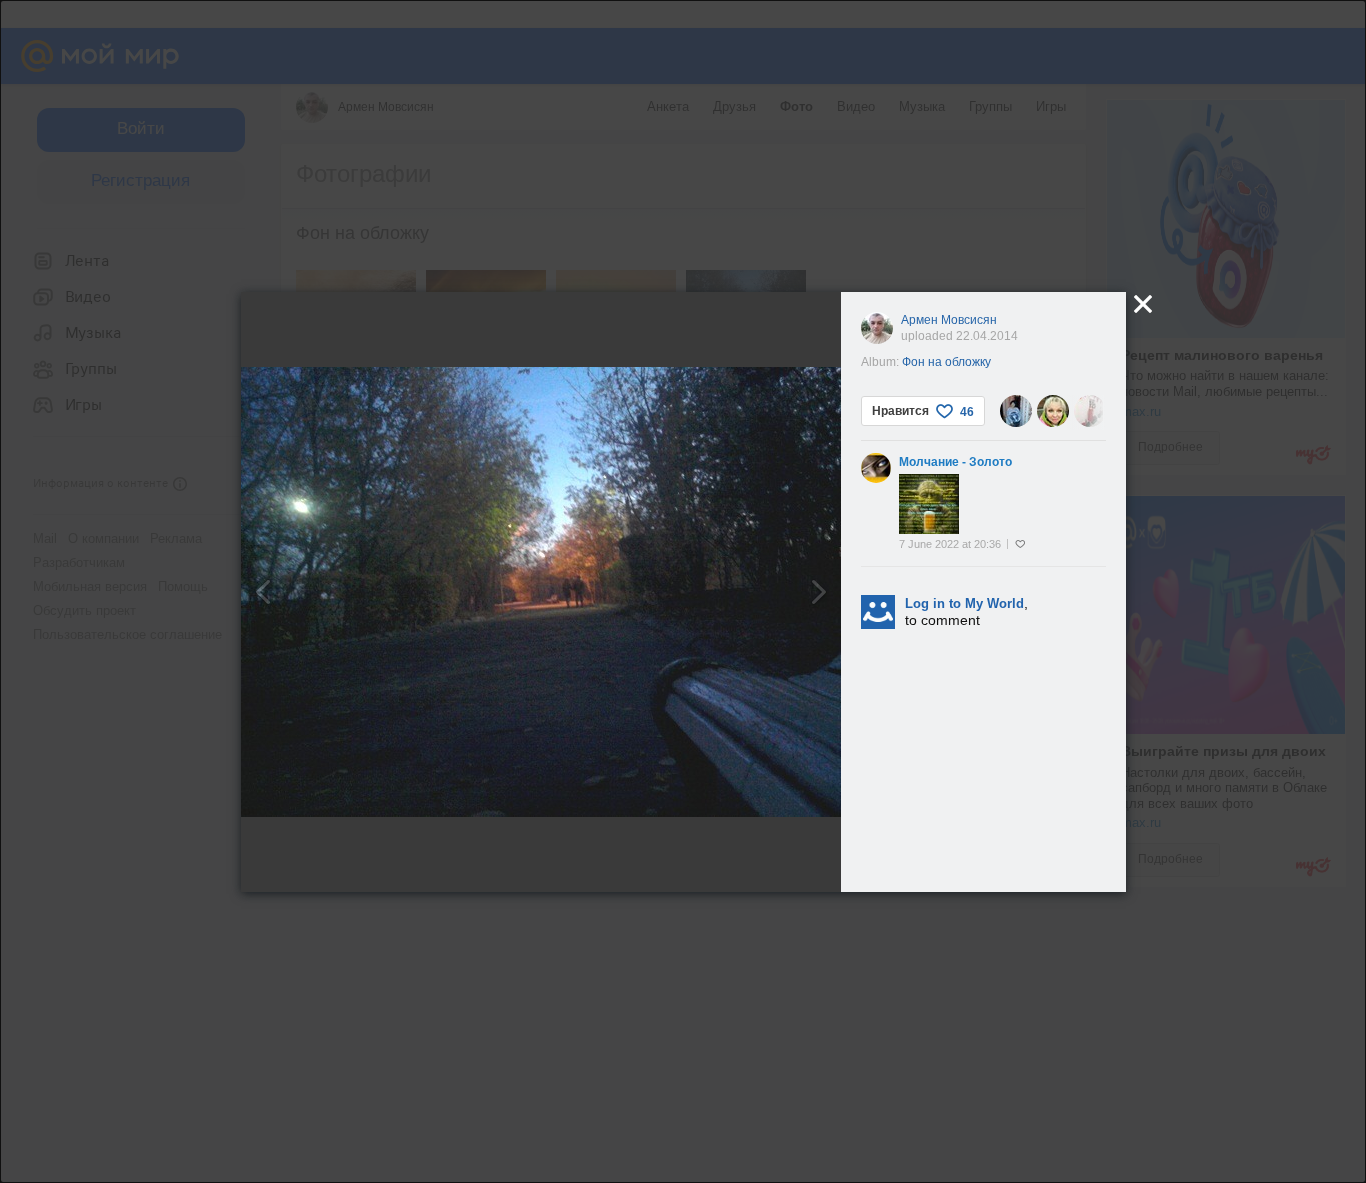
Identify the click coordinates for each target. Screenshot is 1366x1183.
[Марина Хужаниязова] (1016, 411)
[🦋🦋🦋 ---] (1053, 411)
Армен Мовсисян (949, 320)
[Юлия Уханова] (1090, 411)
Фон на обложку (946, 362)
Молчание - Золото (955, 462)
